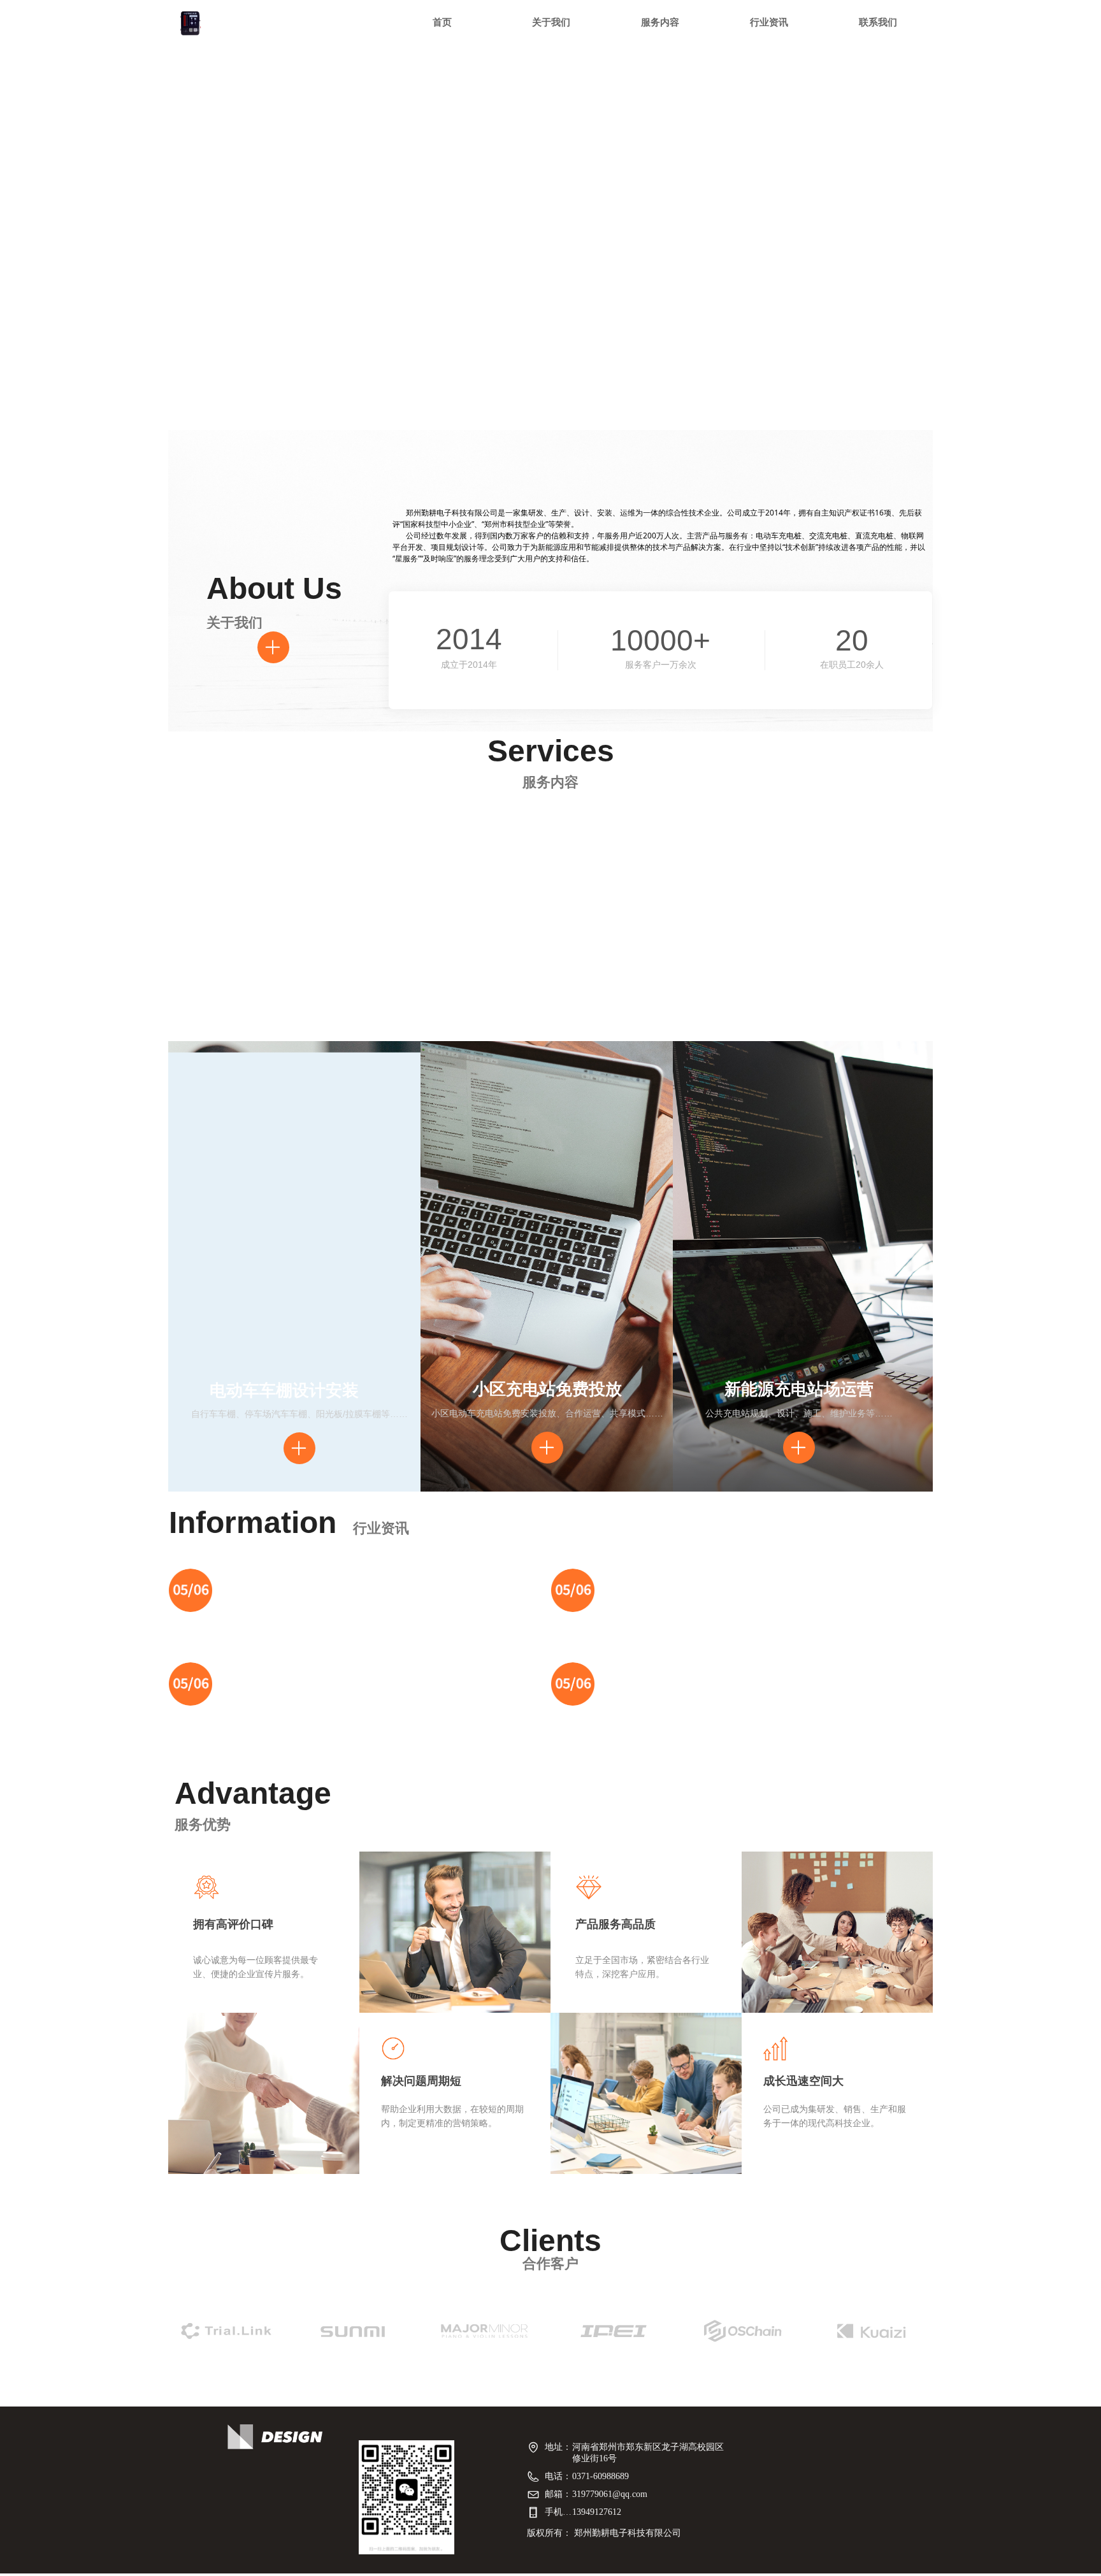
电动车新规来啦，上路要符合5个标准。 (403, 1671)
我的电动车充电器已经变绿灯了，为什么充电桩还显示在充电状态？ (457, 1579)
